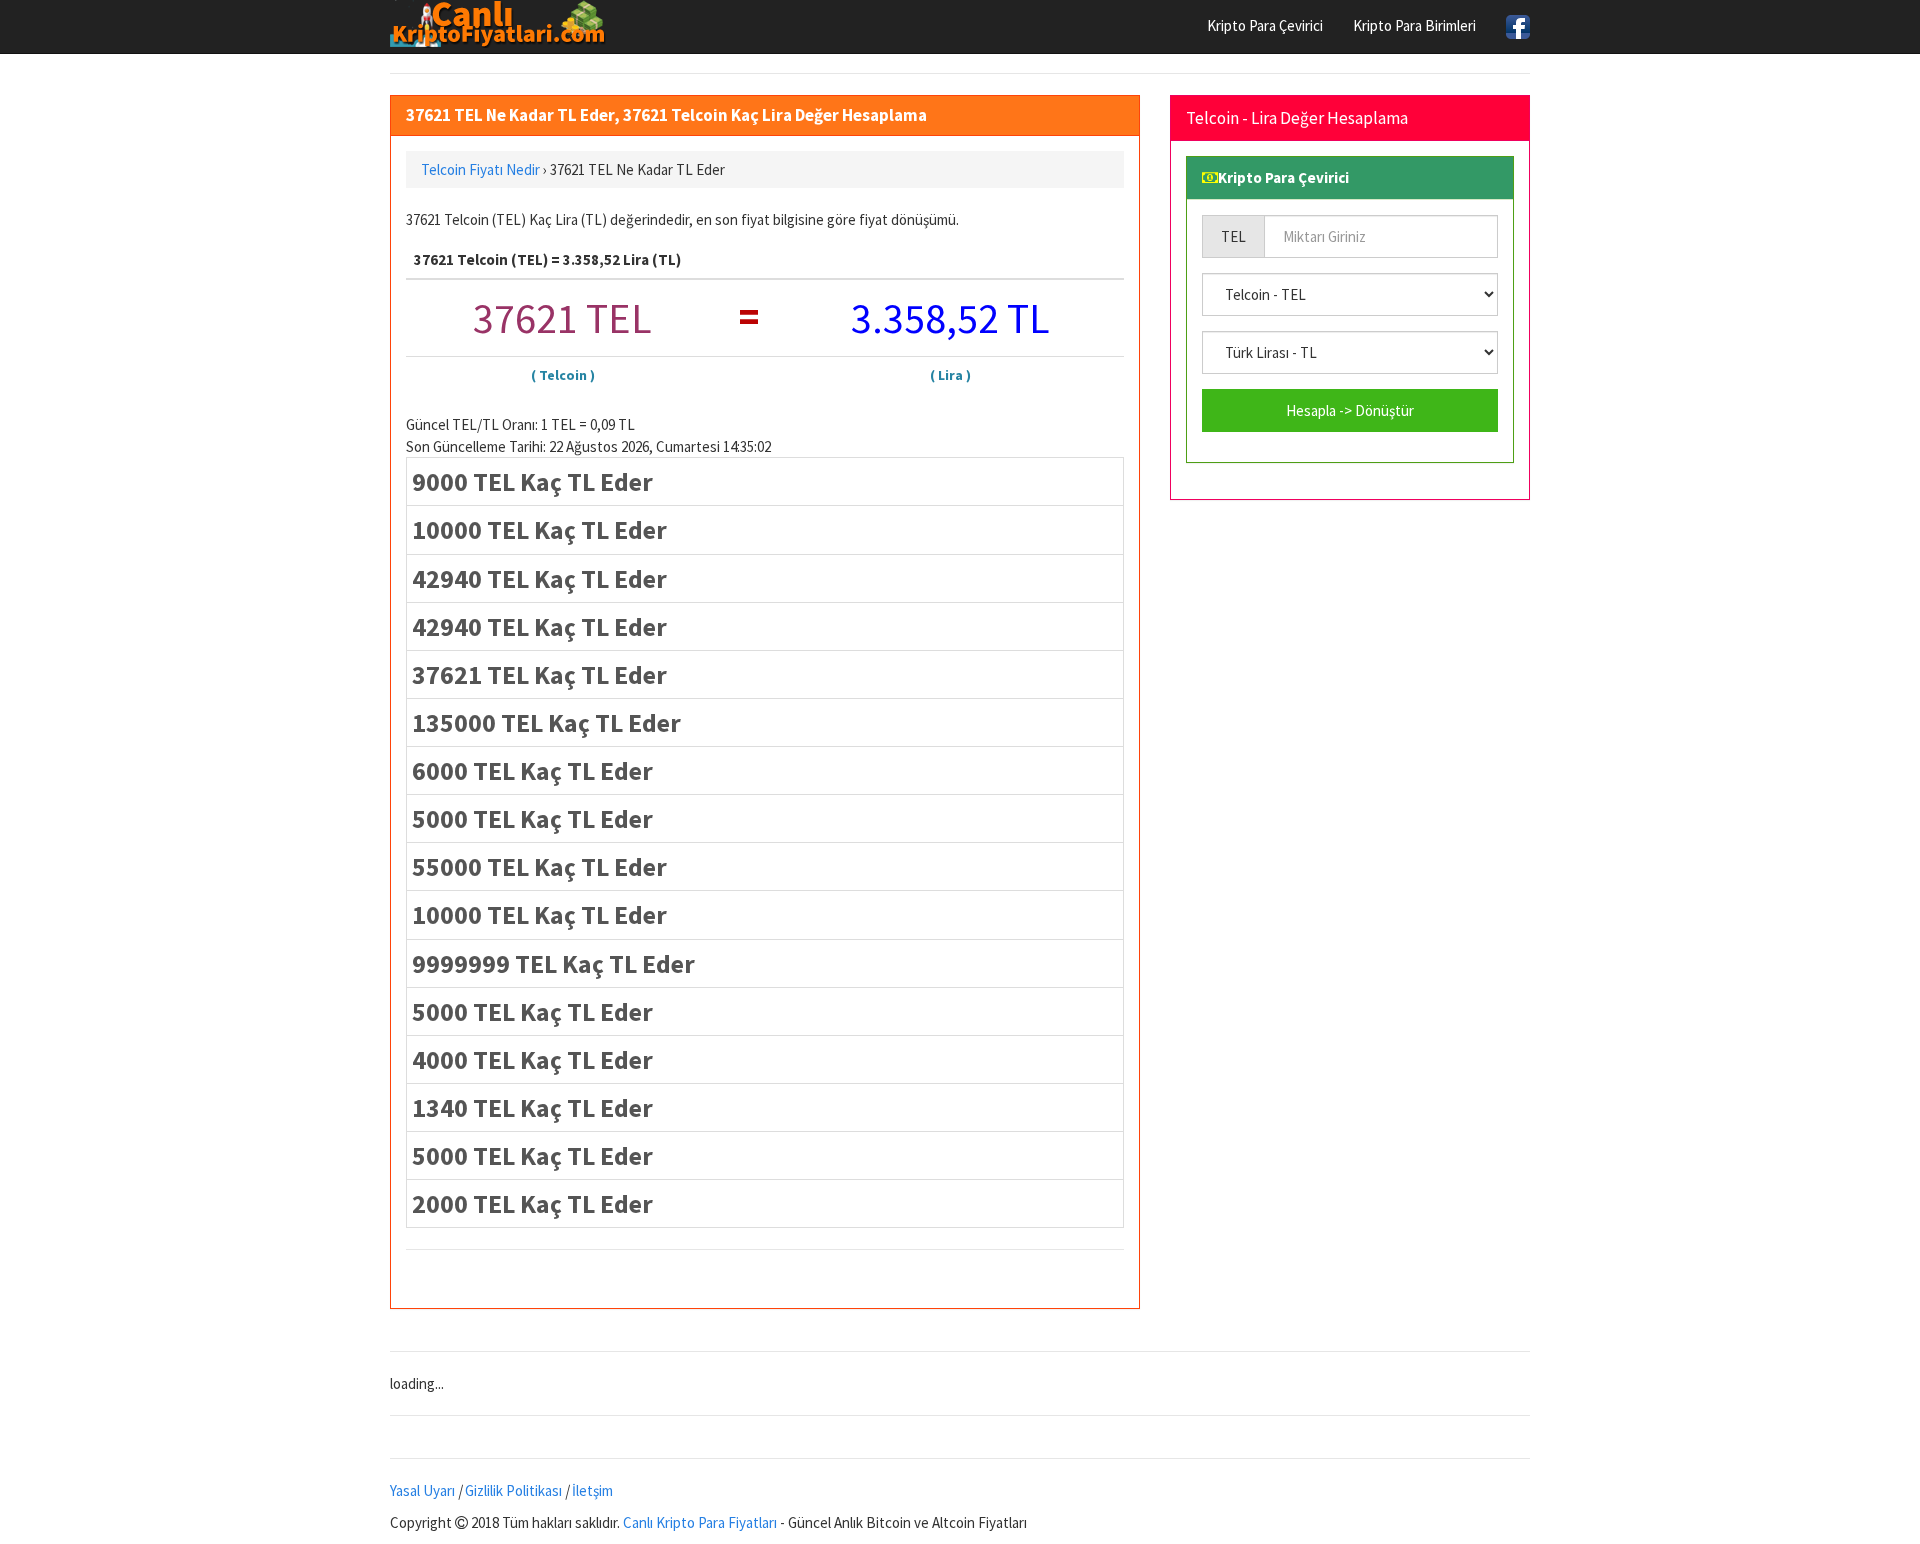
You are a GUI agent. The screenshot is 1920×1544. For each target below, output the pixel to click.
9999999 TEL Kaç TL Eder (553, 963)
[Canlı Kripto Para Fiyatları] (503, 24)
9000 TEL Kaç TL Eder (532, 481)
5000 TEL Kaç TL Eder (532, 818)
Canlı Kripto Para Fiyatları (700, 1522)
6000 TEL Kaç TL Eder (532, 770)
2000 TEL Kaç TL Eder (532, 1203)
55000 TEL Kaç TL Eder (539, 866)
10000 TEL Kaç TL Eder (539, 529)
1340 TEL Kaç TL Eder (532, 1107)
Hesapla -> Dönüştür (1350, 410)
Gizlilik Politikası (513, 1490)
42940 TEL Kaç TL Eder (539, 578)
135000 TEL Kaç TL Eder (546, 722)
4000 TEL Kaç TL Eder (532, 1059)
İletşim (592, 1490)
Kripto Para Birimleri (1414, 25)
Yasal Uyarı (422, 1490)
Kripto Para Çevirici (1265, 25)
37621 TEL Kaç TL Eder (539, 674)
